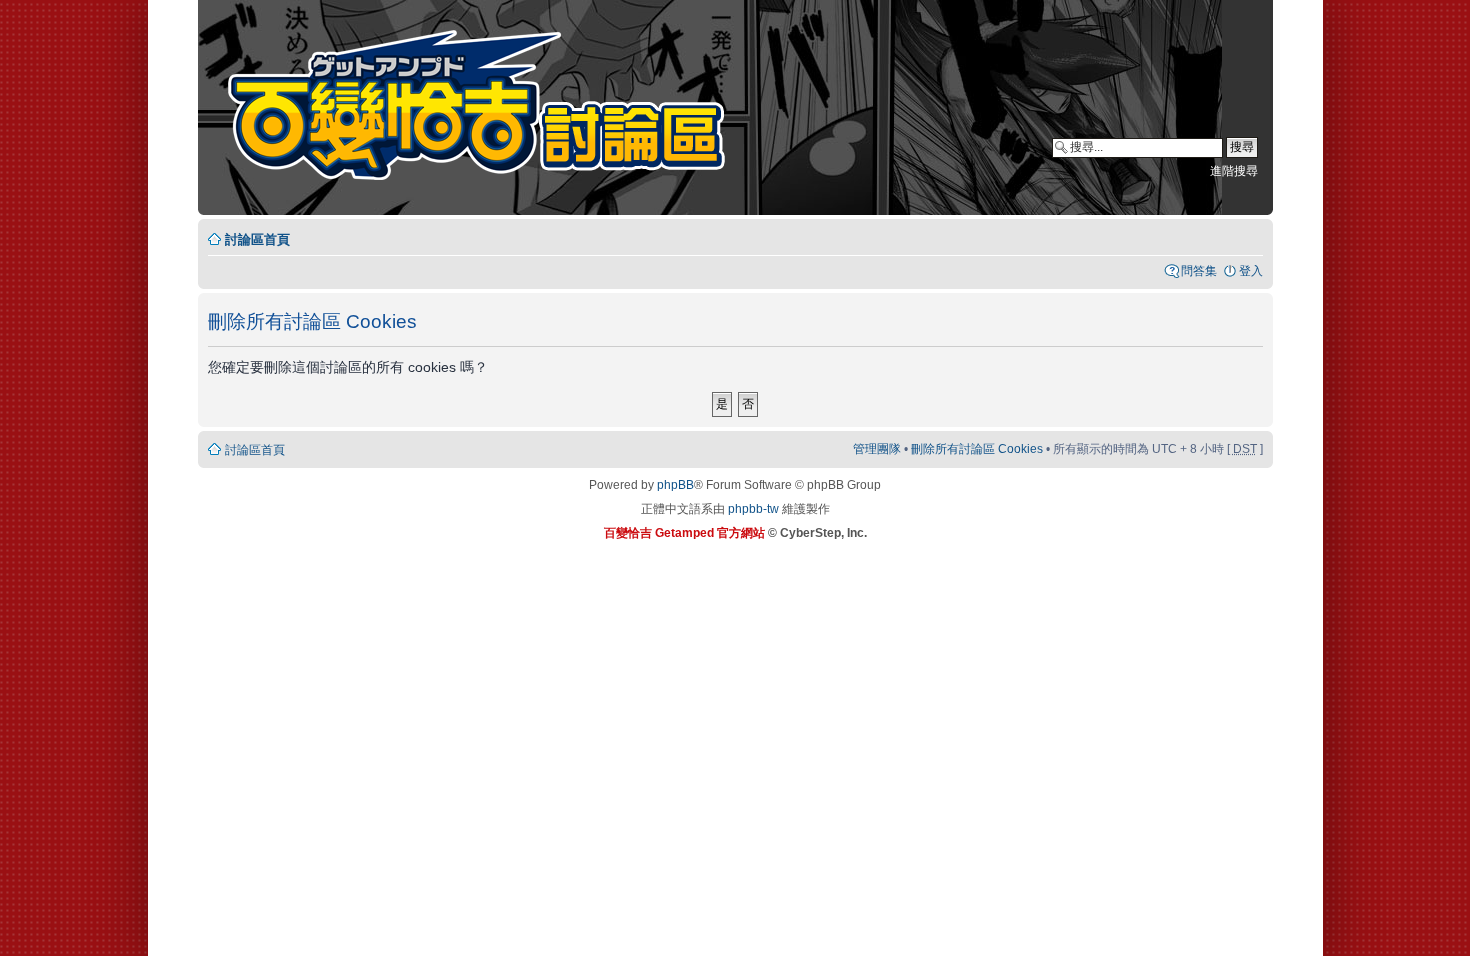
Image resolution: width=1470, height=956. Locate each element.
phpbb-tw (753, 509)
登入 (1251, 271)
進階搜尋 (1234, 171)
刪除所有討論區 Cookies (977, 449)
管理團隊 (877, 449)
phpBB (675, 485)
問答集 (1199, 271)
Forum (489, 110)
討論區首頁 (257, 239)
